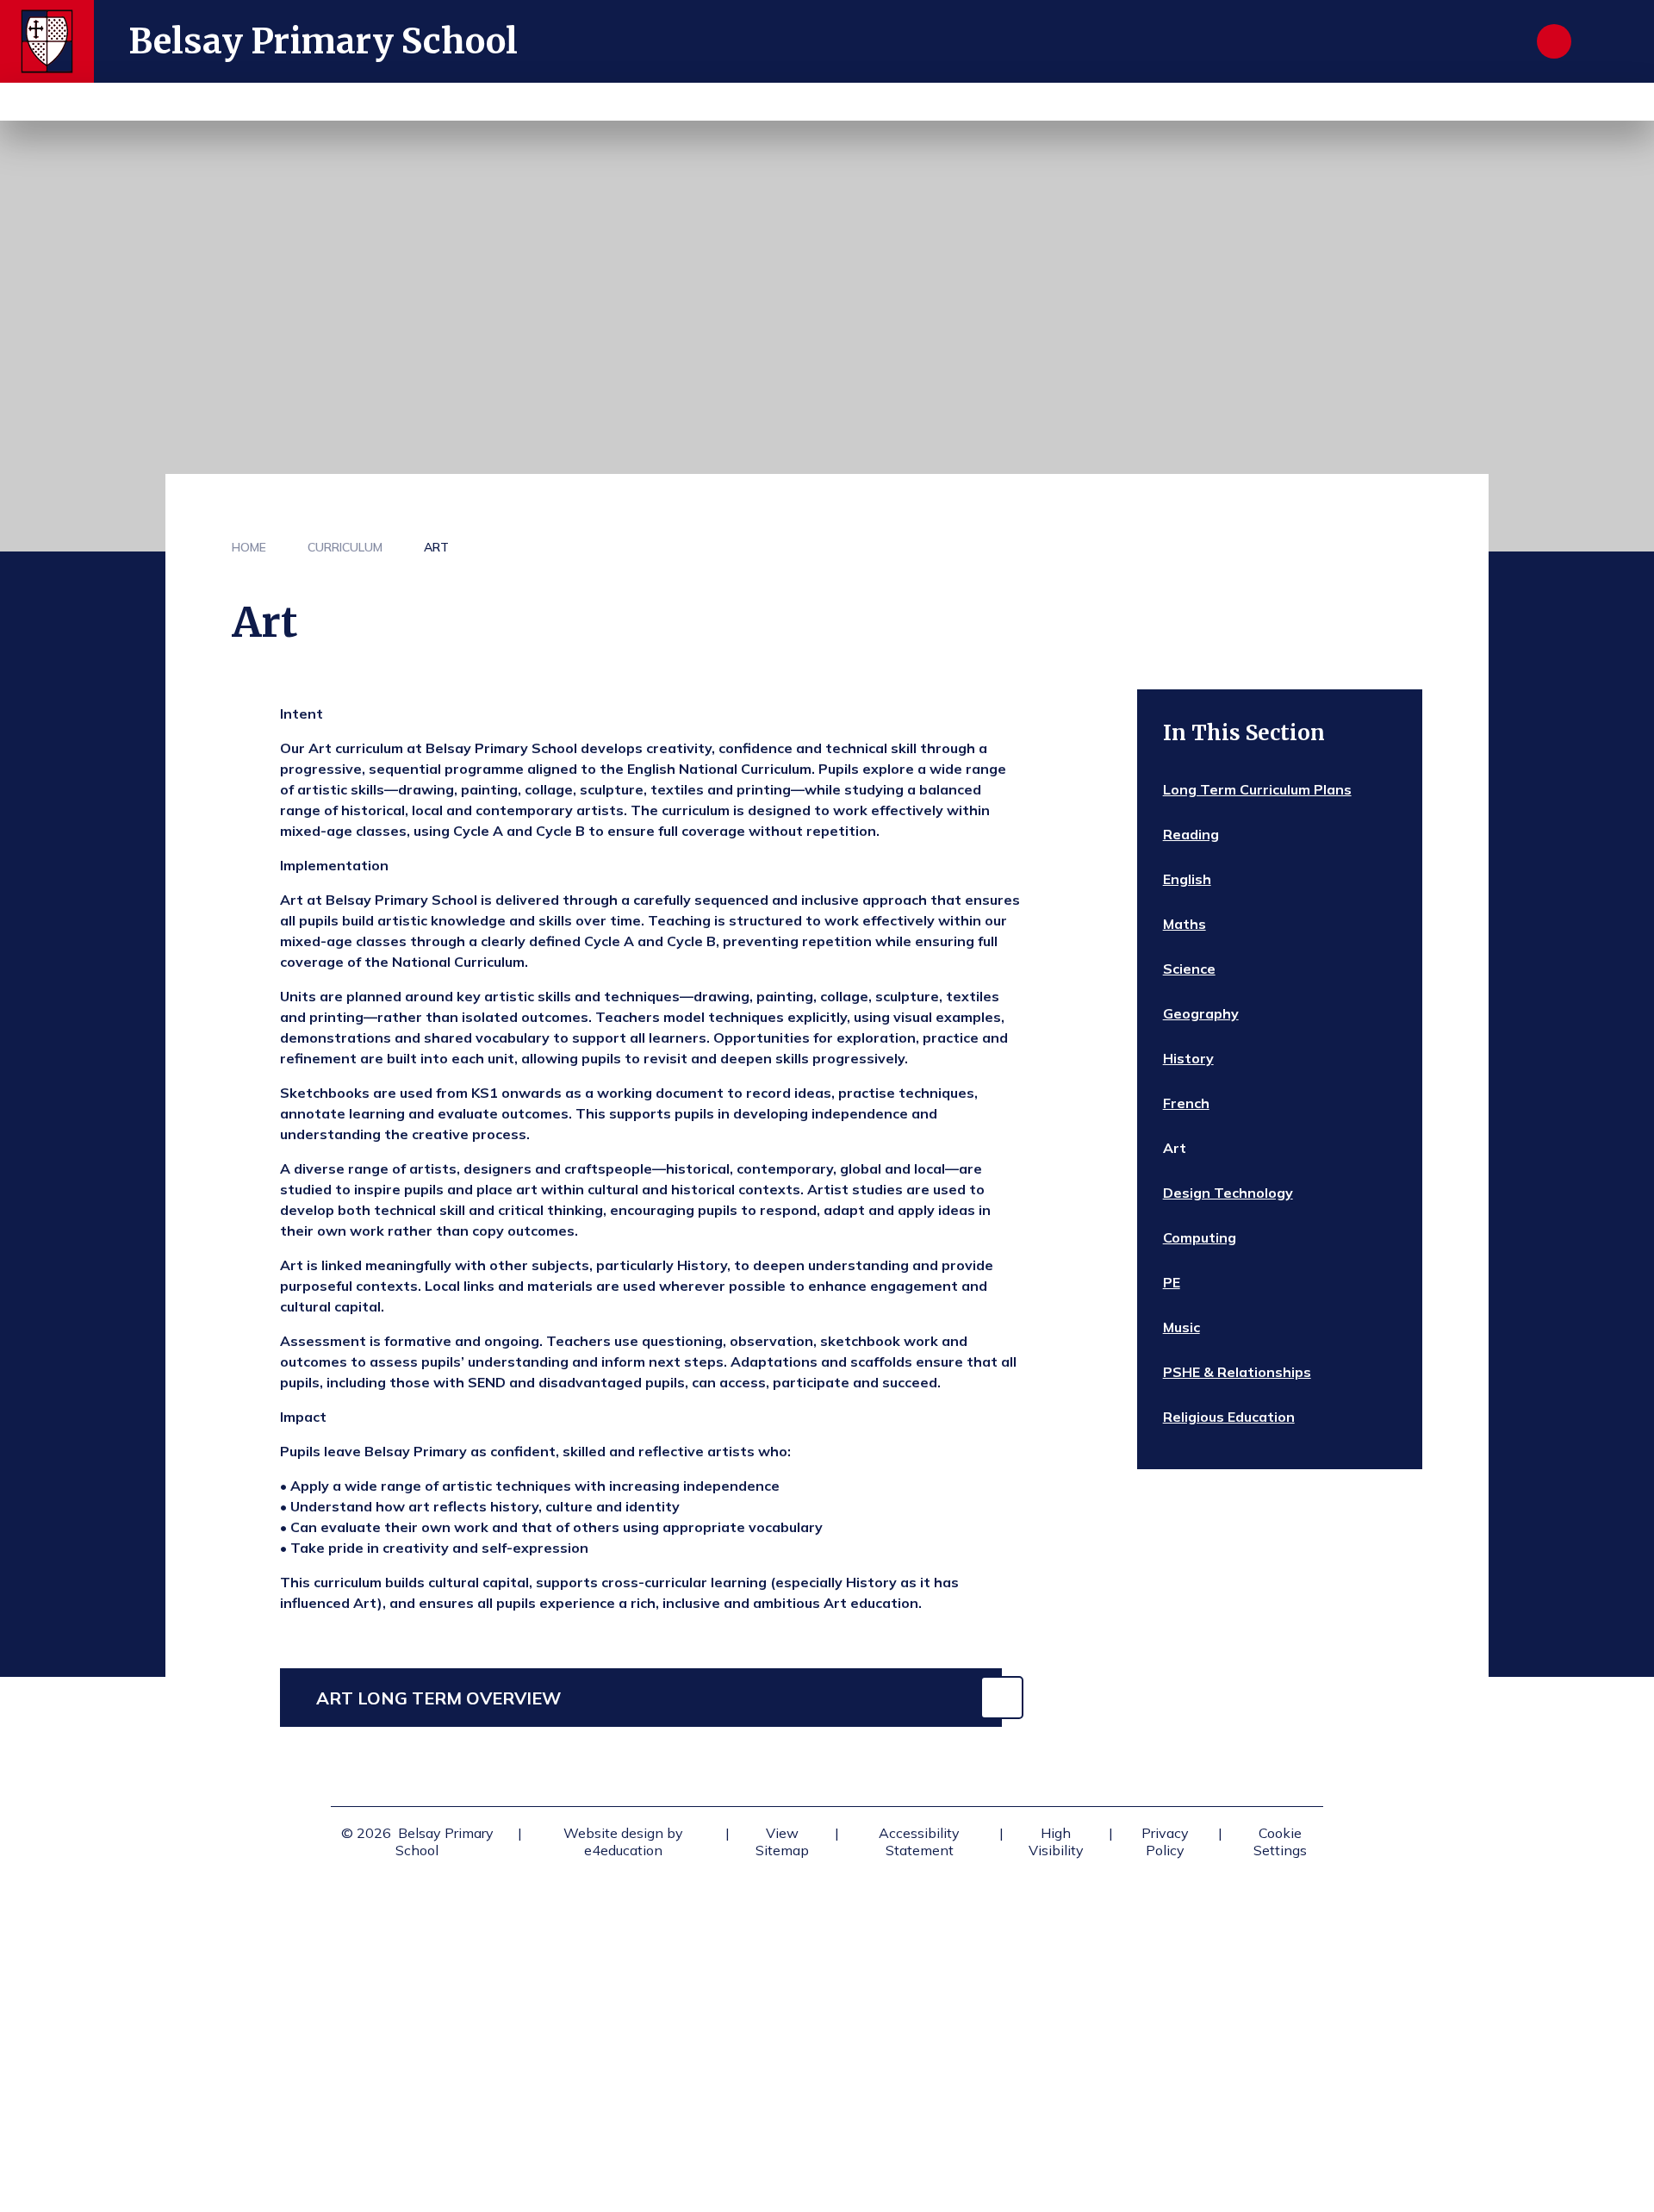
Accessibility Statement (919, 1841)
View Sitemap (782, 1841)
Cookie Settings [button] (1280, 1841)
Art (436, 547)
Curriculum (345, 547)
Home (249, 547)
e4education (623, 1850)
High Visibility (1056, 1841)
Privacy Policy (1165, 1841)
